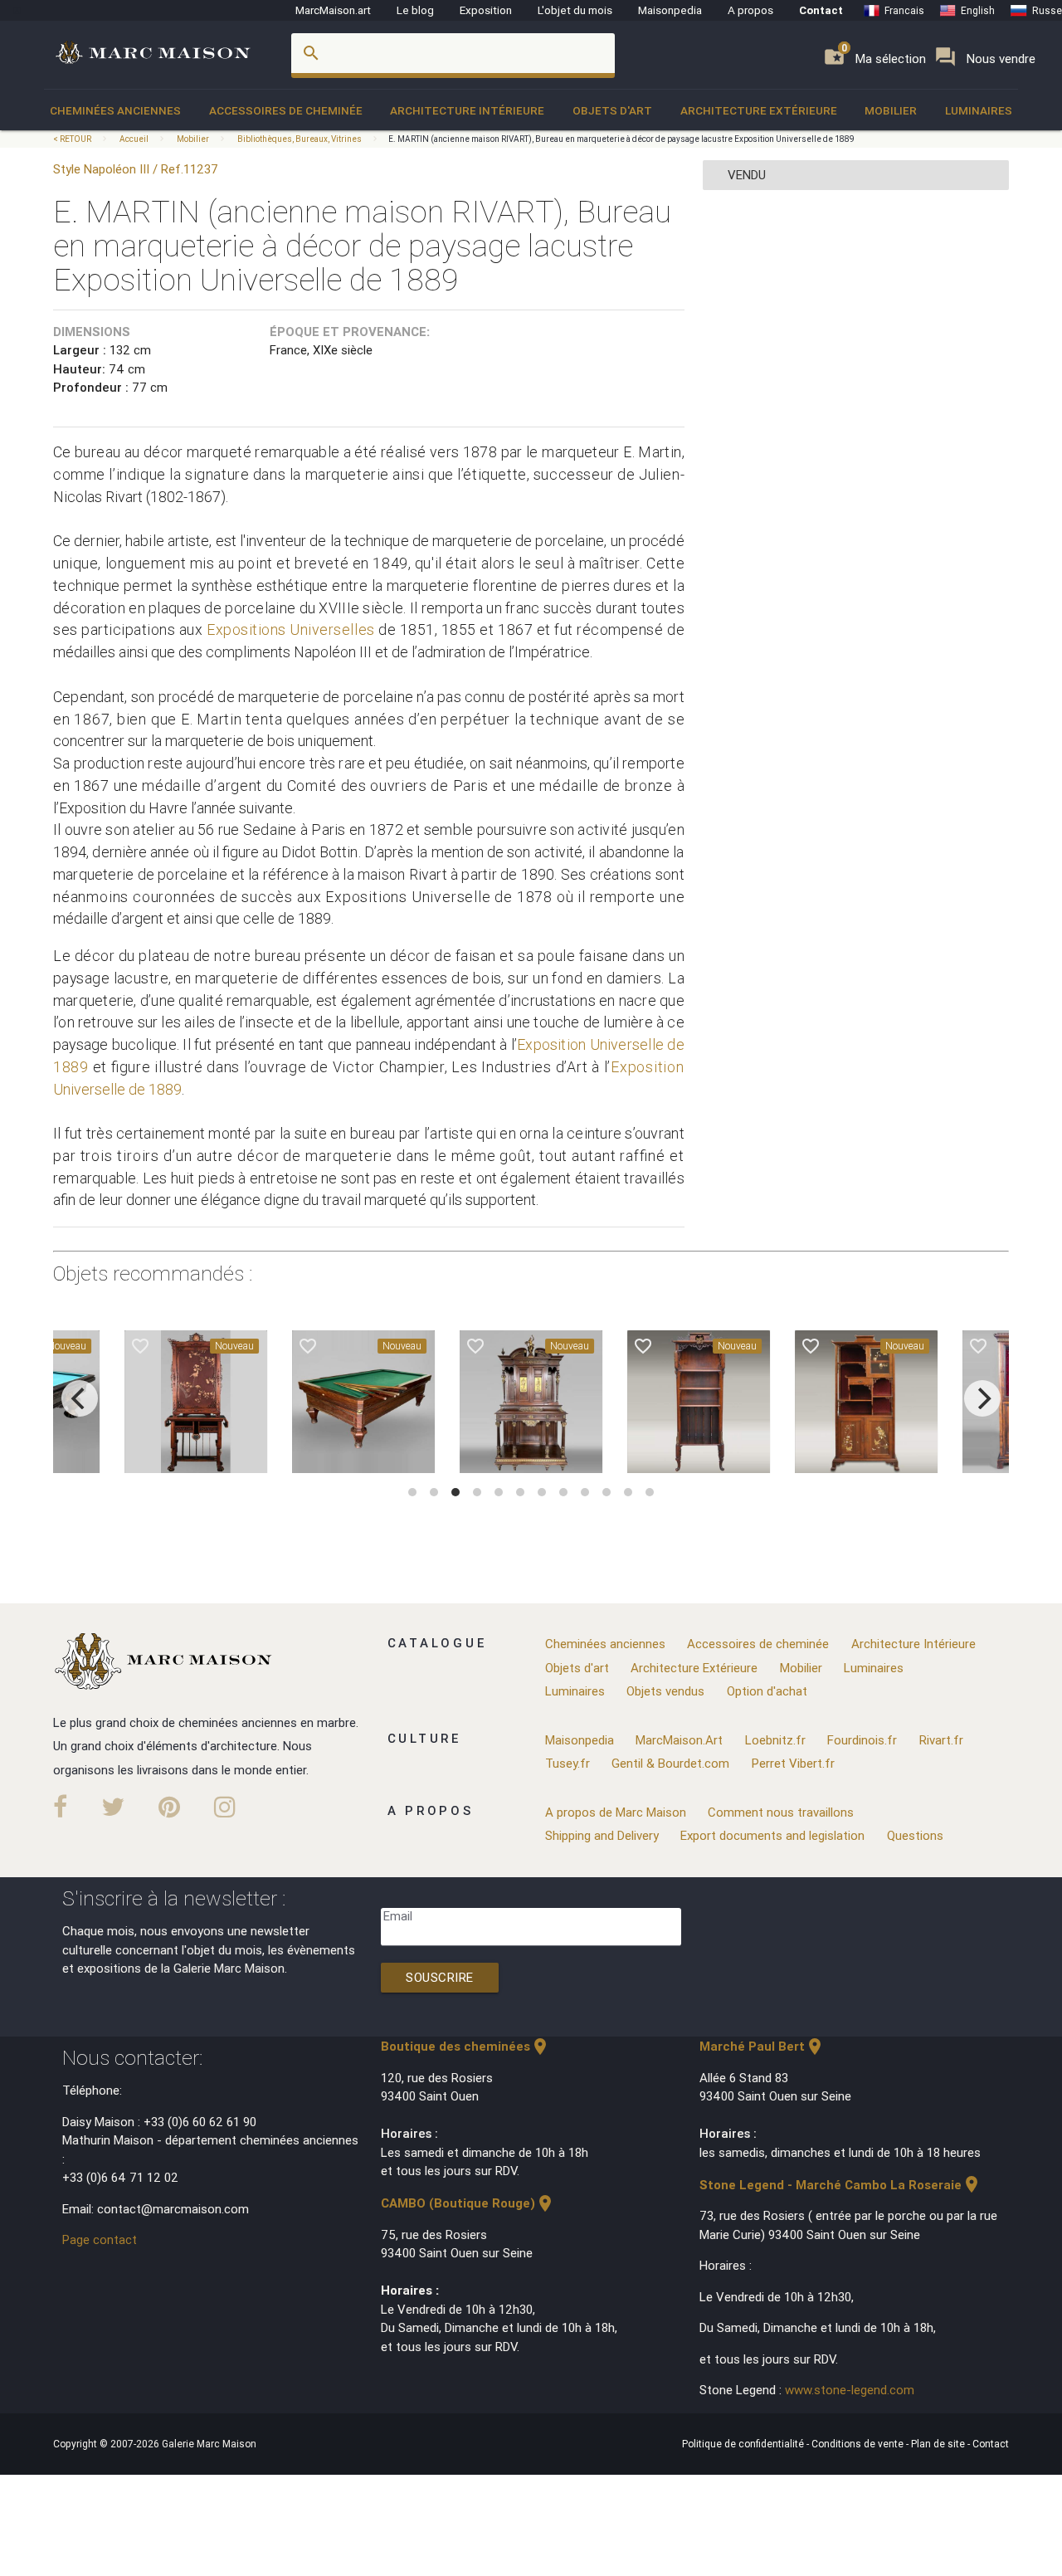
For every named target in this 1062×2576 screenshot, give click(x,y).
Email (398, 1916)
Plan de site (939, 2444)
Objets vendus (665, 1691)
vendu (747, 175)
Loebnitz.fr (775, 1740)
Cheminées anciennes (115, 110)
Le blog (415, 10)
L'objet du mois (575, 10)
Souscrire (440, 1977)
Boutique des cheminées (465, 2046)
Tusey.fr (568, 1763)
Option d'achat (767, 1691)
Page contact (100, 2239)
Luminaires (979, 110)
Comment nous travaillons (781, 1812)
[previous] (80, 1398)
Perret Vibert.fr (793, 1763)
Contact (821, 10)
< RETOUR (73, 139)
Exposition (486, 10)
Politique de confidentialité (744, 2444)
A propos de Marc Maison (616, 1812)
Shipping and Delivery (602, 1835)
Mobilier (891, 110)
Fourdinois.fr (862, 1740)
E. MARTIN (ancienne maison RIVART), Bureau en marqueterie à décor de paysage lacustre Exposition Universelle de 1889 (621, 139)
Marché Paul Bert (762, 2046)
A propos (750, 10)
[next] (982, 1398)
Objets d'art (612, 110)
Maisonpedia (670, 10)
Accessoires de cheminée (286, 110)
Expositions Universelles (291, 629)
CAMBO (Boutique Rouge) (468, 2203)
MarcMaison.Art (679, 1740)
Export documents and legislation (772, 1835)
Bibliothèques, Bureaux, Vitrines (300, 139)
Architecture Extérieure (759, 110)
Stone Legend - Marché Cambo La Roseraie (840, 2185)
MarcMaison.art (333, 10)
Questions (915, 1835)
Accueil (134, 139)
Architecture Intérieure (467, 110)
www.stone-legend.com (850, 2390)
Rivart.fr (941, 1740)
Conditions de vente (859, 2444)
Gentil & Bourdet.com (670, 1763)
